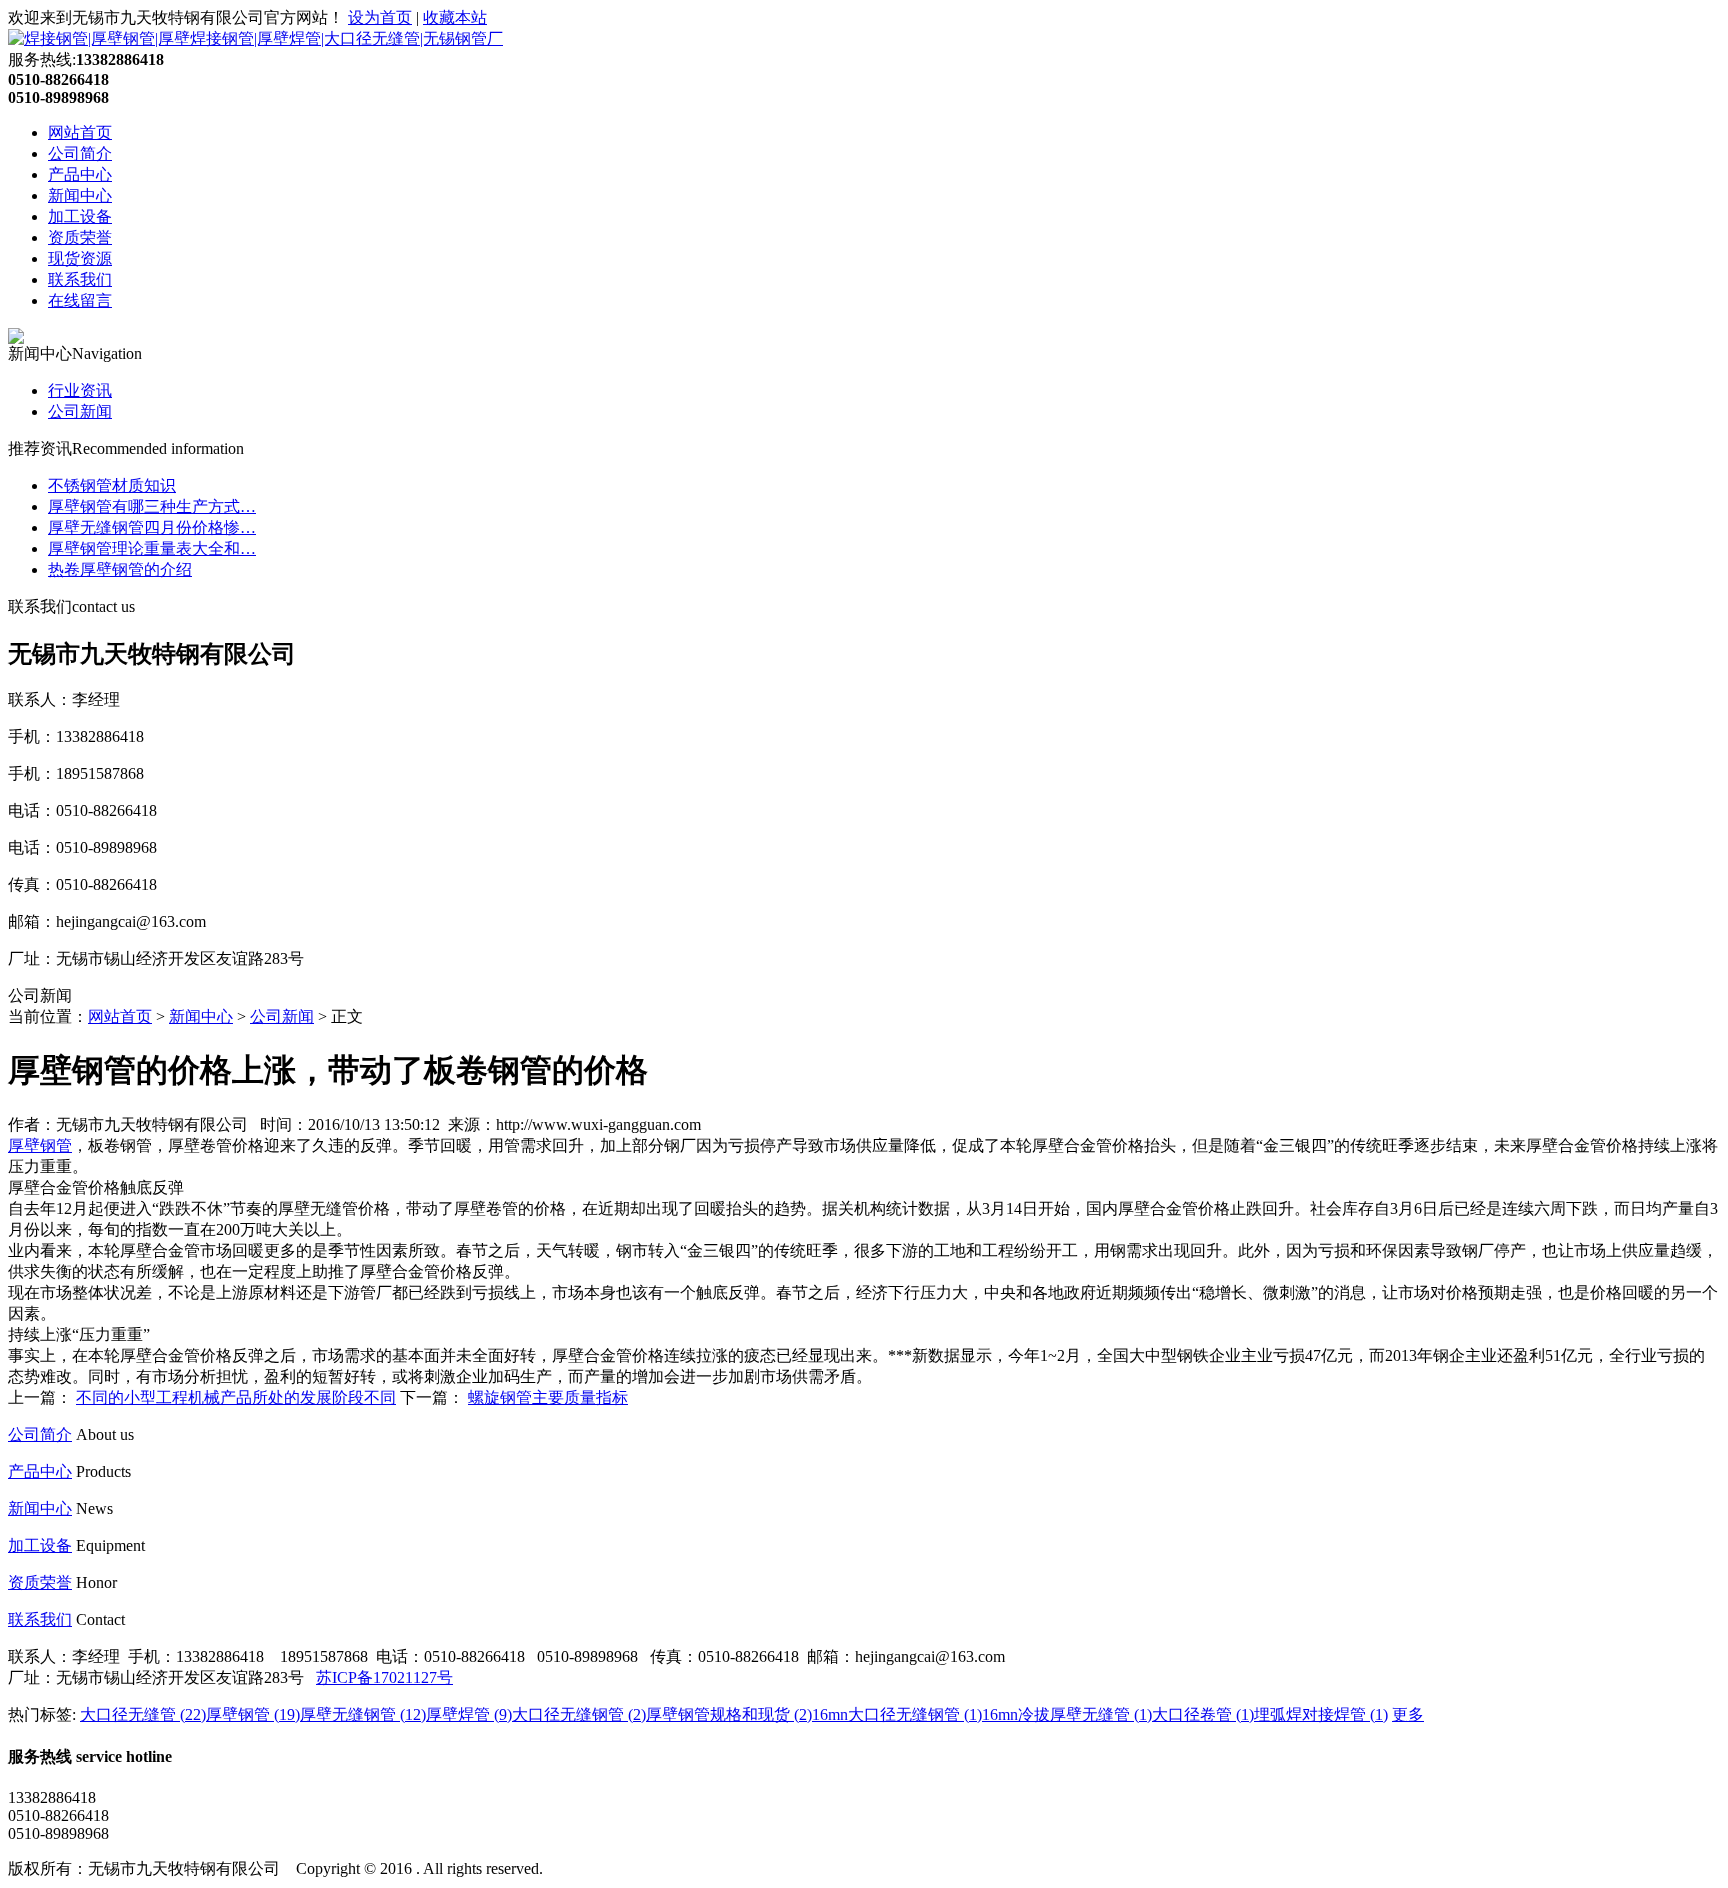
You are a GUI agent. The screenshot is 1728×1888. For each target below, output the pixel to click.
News (94, 1508)
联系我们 (80, 279)
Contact (100, 1619)
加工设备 (80, 216)
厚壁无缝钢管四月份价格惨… (152, 527)
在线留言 (80, 300)
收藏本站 (455, 17)
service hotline (124, 1756)
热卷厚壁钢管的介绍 (120, 569)
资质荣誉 (80, 237)
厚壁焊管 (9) (469, 1714)
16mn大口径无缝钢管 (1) (897, 1714)
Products (103, 1471)
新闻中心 (80, 195)
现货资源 (80, 258)
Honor (96, 1582)
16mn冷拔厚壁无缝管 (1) (1067, 1714)
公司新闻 (80, 411)
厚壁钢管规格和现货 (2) (729, 1714)
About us (105, 1434)
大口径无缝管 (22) (143, 1714)
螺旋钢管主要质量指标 (548, 1397)
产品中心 (80, 174)
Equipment (110, 1545)
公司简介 (80, 153)
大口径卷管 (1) (1203, 1714)
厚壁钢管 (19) (253, 1714)
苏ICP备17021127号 (384, 1677)
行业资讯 (80, 390)
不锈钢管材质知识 (112, 485)
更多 (1408, 1714)
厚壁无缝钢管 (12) (363, 1714)
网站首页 (80, 132)
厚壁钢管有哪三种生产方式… (152, 506)
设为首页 (380, 17)
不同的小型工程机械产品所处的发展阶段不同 (236, 1397)
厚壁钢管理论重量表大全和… (152, 548)
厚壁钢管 (40, 1145)
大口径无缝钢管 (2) (579, 1714)
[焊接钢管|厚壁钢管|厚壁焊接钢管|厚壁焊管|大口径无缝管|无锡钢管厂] (255, 38)
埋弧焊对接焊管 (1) (1321, 1714)
